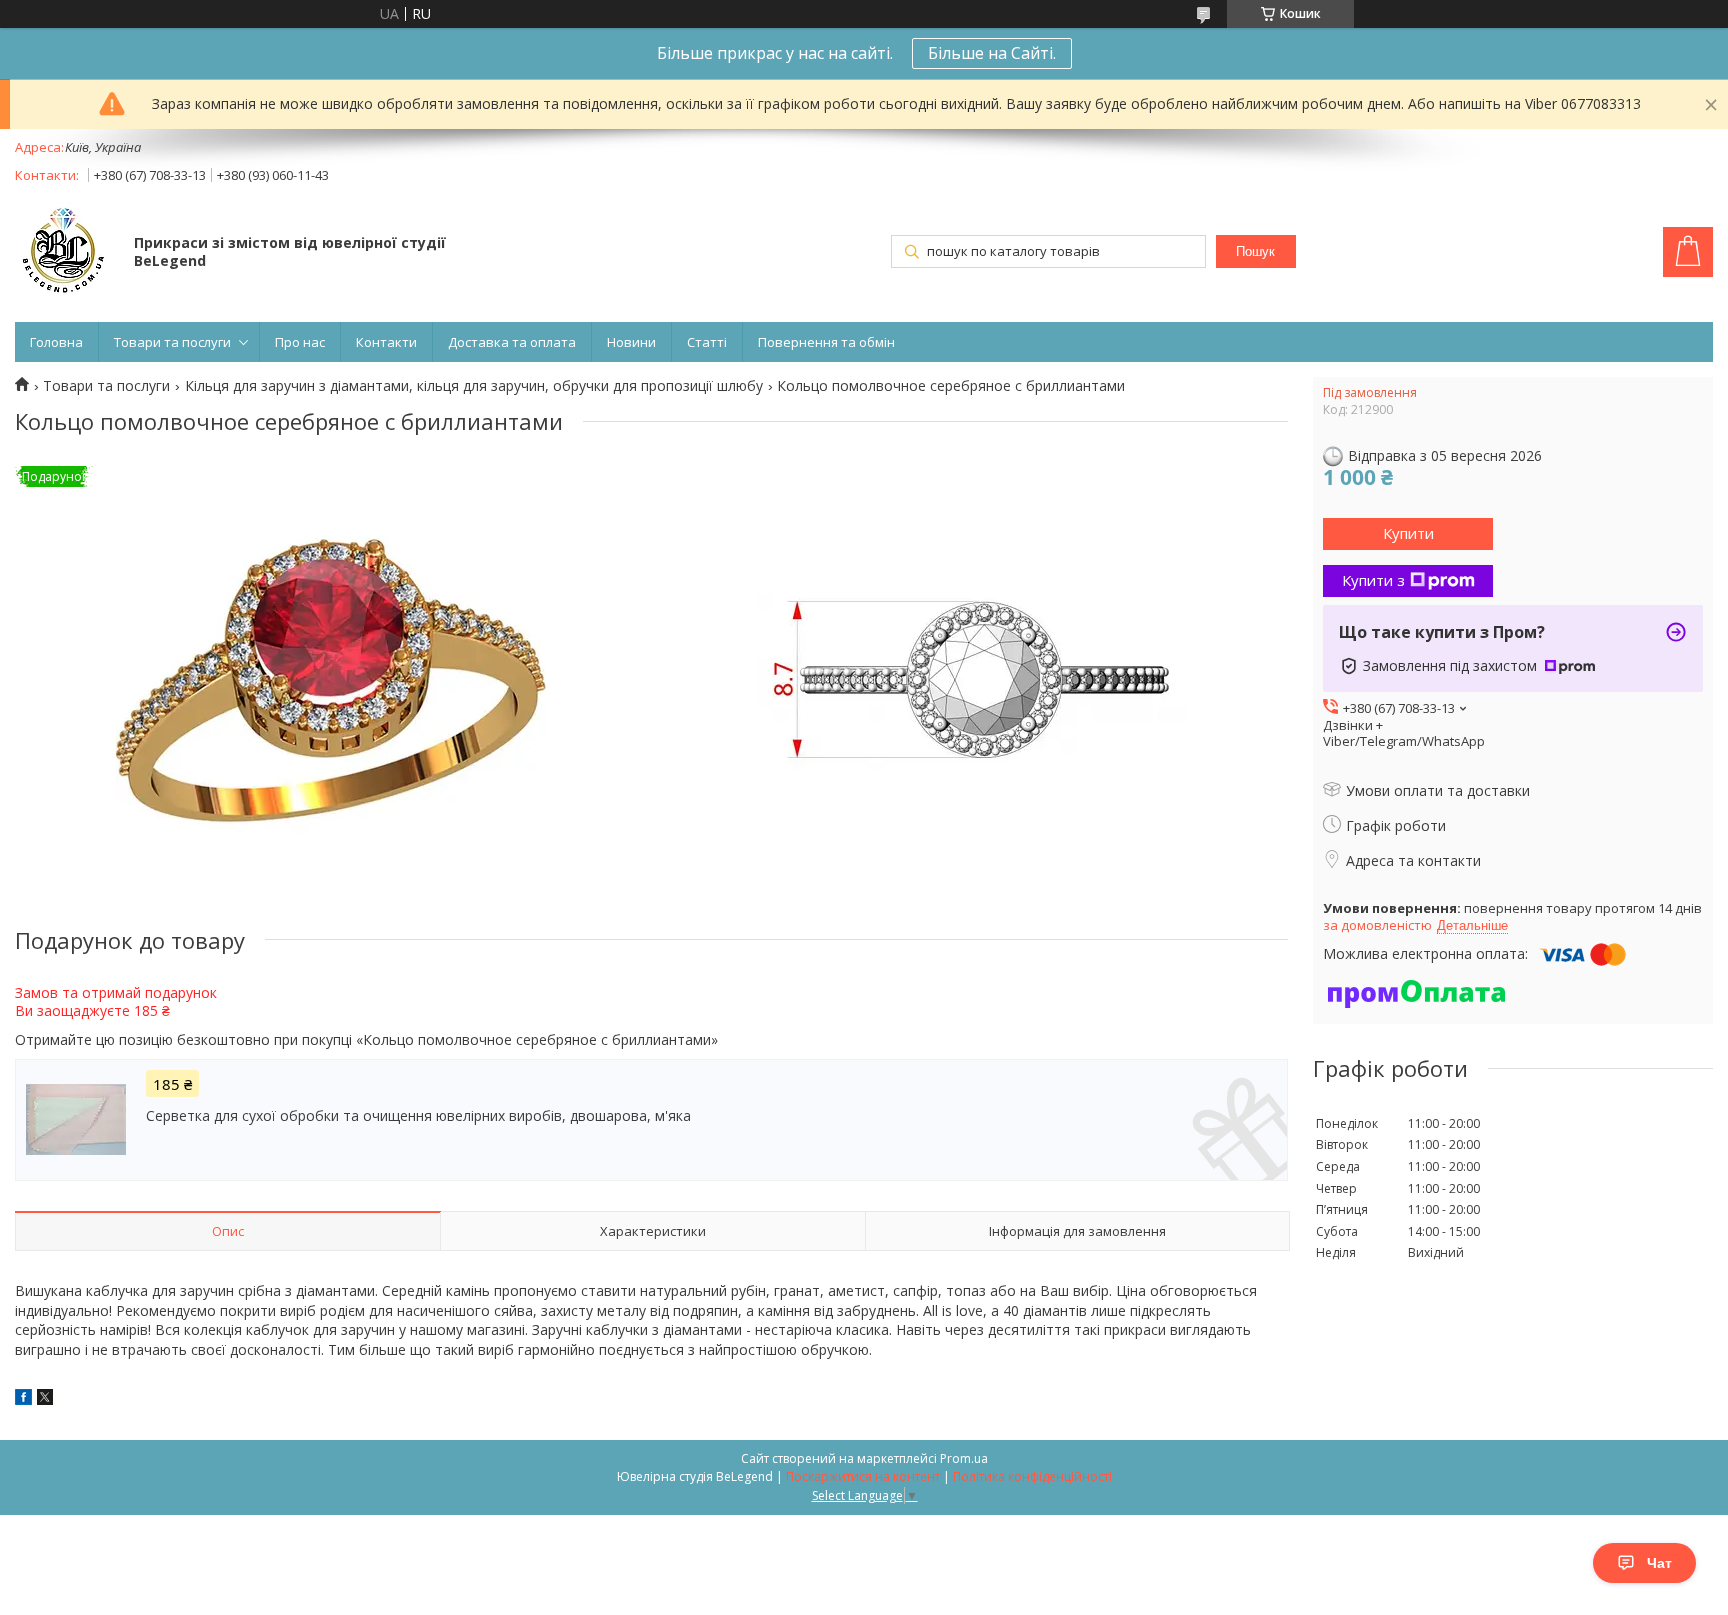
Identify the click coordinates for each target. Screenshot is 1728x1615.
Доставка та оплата (512, 342)
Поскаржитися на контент (863, 1476)
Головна (56, 342)
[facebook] (23, 1399)
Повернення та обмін (826, 342)
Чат (1659, 1563)
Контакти (386, 342)
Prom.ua (964, 1458)
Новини (631, 342)
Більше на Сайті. (992, 53)
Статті (707, 342)
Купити (1408, 533)
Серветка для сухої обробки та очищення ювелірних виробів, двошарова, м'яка (418, 1116)
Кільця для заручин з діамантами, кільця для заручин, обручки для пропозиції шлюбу (474, 386)
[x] (45, 1399)
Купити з (1373, 580)
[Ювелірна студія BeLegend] (65, 254)
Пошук (1255, 251)
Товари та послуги (172, 342)
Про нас (300, 342)
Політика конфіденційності (1032, 1476)
